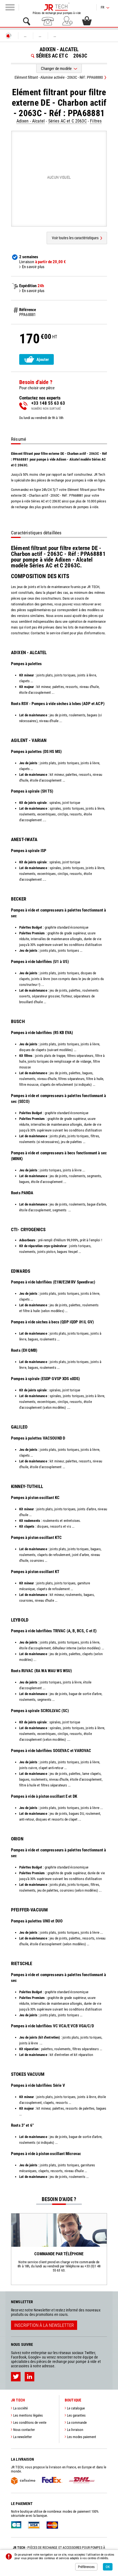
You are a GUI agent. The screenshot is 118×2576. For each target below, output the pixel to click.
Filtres (96, 121)
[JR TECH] (9, 36)
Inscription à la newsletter (44, 2325)
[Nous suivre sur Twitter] (16, 2377)
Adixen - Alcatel (31, 121)
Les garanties (76, 2415)
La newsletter (23, 2437)
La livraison (75, 2430)
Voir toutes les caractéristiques (75, 238)
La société (20, 2408)
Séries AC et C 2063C (68, 121)
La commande (77, 2423)
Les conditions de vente (30, 2423)
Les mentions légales (28, 2415)
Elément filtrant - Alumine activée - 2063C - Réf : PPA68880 (59, 77)
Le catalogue (76, 2408)
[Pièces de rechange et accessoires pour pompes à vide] (57, 7)
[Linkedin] (29, 2377)
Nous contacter (24, 2430)
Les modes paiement (82, 2437)
